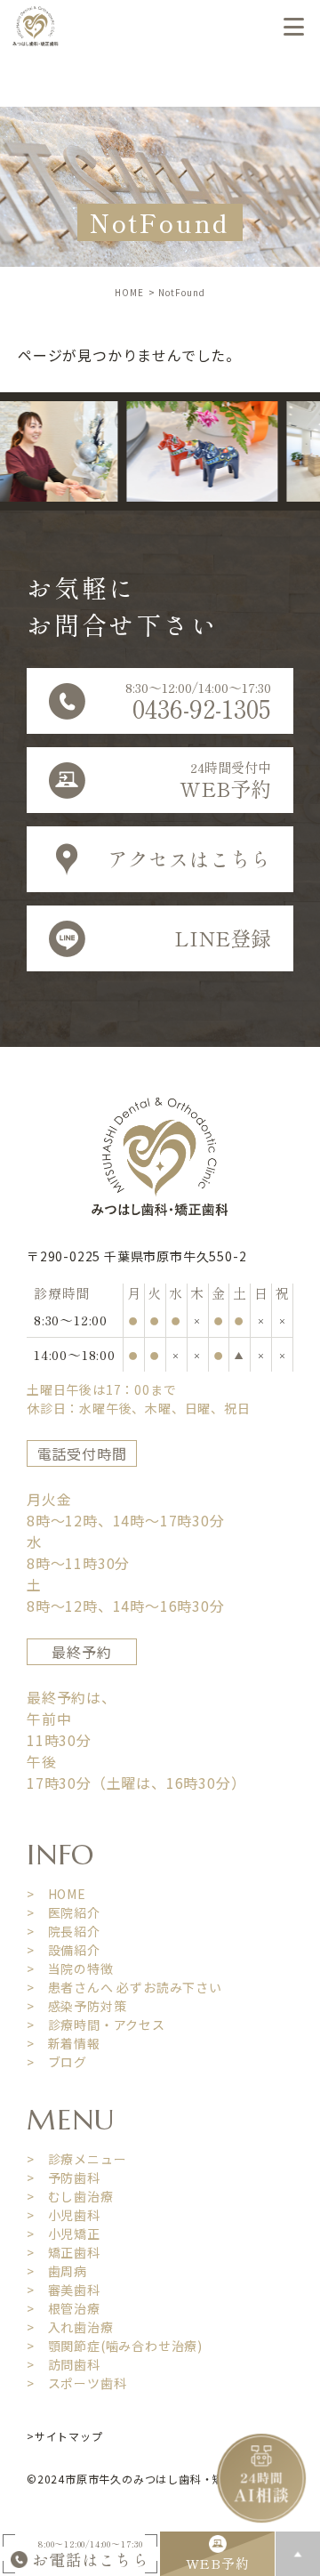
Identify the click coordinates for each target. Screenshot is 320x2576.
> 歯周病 (57, 2271)
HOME (129, 292)
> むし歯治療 (70, 2196)
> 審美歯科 (64, 2290)
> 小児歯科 (64, 2215)
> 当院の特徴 (70, 1968)
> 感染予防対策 (76, 2006)
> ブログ (57, 2062)
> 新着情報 (64, 2043)
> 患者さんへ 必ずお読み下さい (124, 1987)
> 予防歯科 (64, 2178)
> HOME (56, 1894)
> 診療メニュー (76, 2159)
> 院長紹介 (64, 1931)
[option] (190, 451)
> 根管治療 (64, 2308)
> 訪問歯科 (64, 2364)
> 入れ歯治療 (70, 2327)
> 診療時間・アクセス (96, 2025)
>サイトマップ (65, 2436)
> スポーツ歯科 (76, 2383)
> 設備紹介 (64, 1950)
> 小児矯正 (64, 2234)
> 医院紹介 (64, 1912)
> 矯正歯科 (64, 2252)
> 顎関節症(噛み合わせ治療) (115, 2346)
